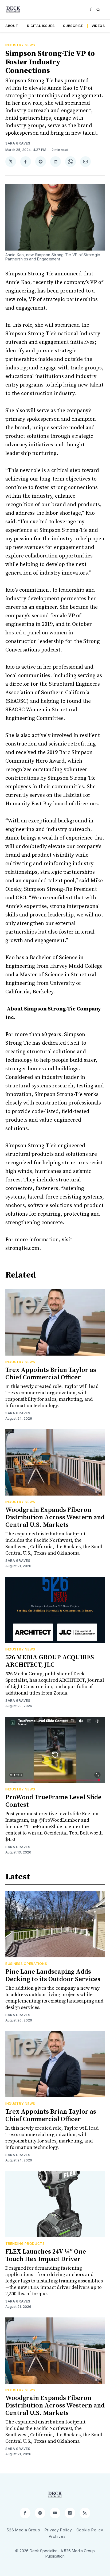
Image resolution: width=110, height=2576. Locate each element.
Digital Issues (41, 26)
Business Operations (26, 1964)
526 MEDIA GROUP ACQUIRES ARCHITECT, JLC (50, 1661)
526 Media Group (23, 2530)
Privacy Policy (58, 2530)
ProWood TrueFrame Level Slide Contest (53, 1801)
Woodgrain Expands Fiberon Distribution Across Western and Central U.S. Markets (55, 1517)
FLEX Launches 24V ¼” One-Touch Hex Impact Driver (47, 2255)
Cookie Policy (90, 2530)
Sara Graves (18, 143)
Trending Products (25, 2244)
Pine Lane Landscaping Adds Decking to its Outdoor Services (53, 1976)
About (12, 26)
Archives (57, 2536)
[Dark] (92, 10)
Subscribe (73, 26)
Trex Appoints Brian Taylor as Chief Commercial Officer (51, 1374)
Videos (98, 26)
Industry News (20, 45)
